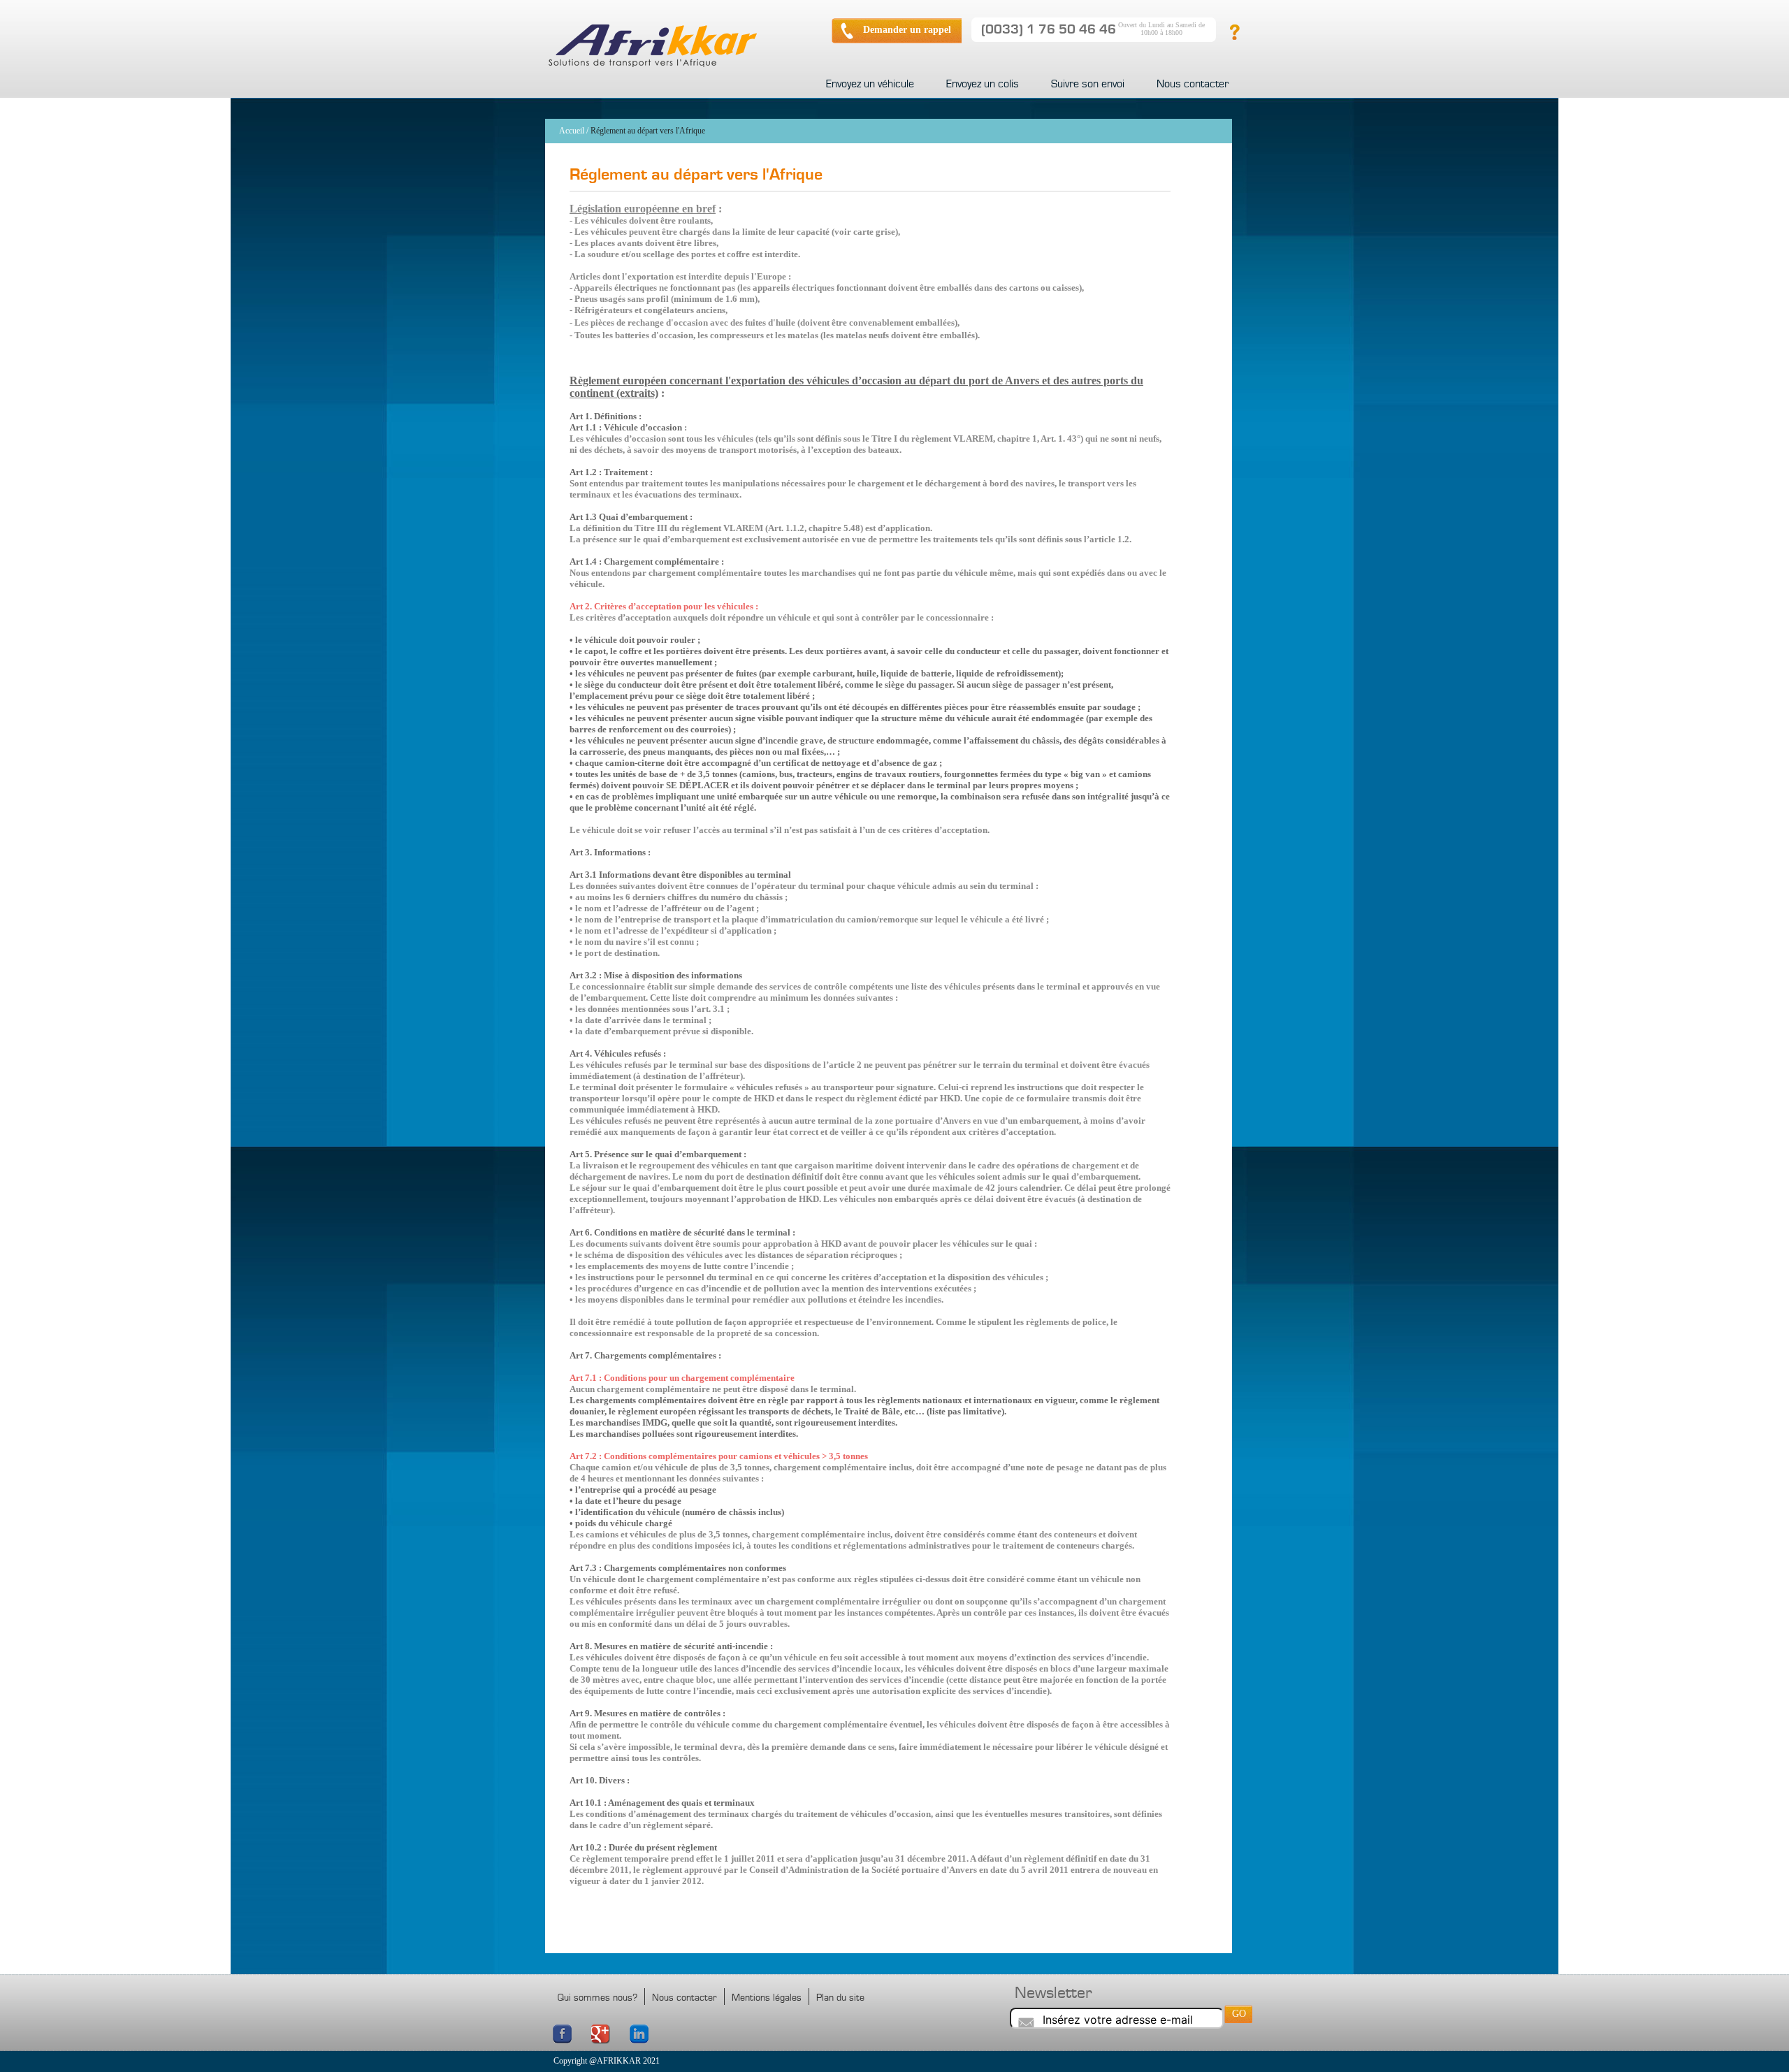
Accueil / (574, 131)
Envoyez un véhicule (870, 84)
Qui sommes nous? (597, 1998)
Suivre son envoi (1088, 84)
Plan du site (840, 1998)
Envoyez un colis (983, 84)
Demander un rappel (907, 30)
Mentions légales (767, 1998)
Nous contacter (1193, 84)
